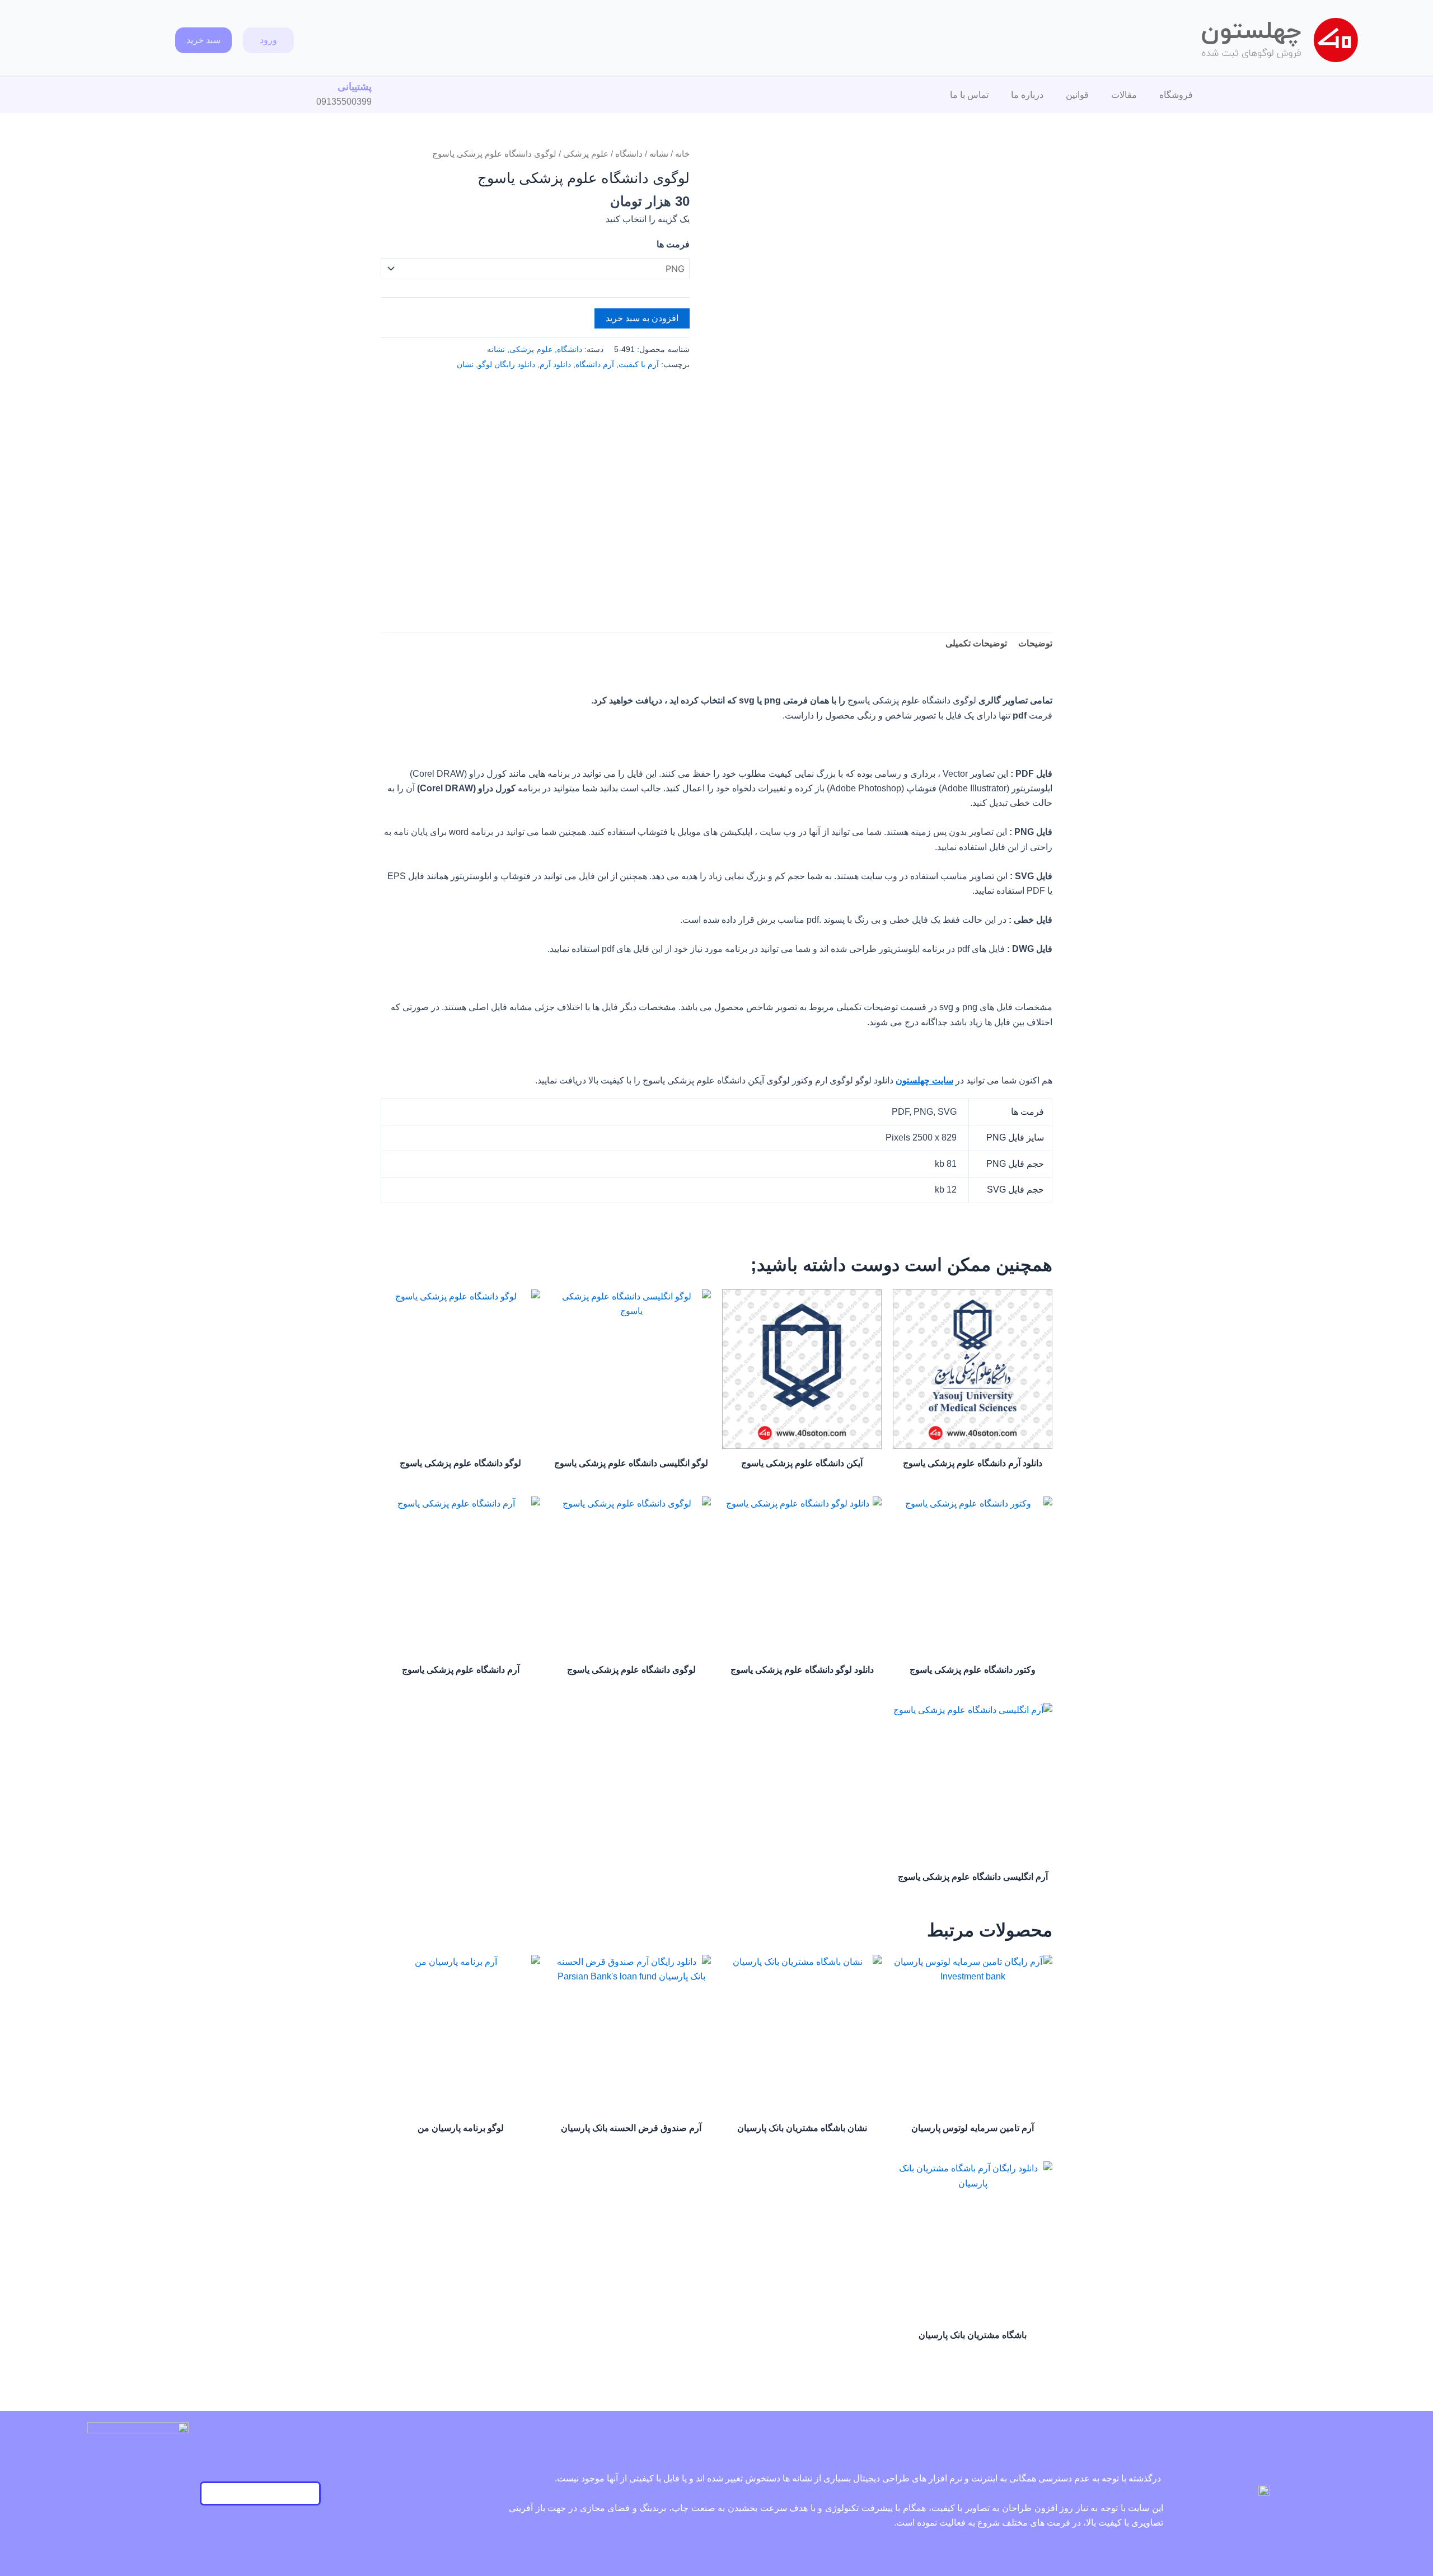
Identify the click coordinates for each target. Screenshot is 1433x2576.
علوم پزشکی (586, 154)
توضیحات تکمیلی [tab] (976, 643)
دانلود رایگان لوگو (507, 364)
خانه (682, 154)
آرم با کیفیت (639, 364)
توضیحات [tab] (1035, 643)
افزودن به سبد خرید (642, 318)
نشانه (659, 154)
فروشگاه (1176, 95)
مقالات (1124, 95)
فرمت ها (673, 244)
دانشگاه (629, 154)
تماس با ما (969, 95)
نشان (465, 364)
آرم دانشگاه (595, 364)
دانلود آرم (555, 364)
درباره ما (1027, 95)
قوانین (1077, 95)
